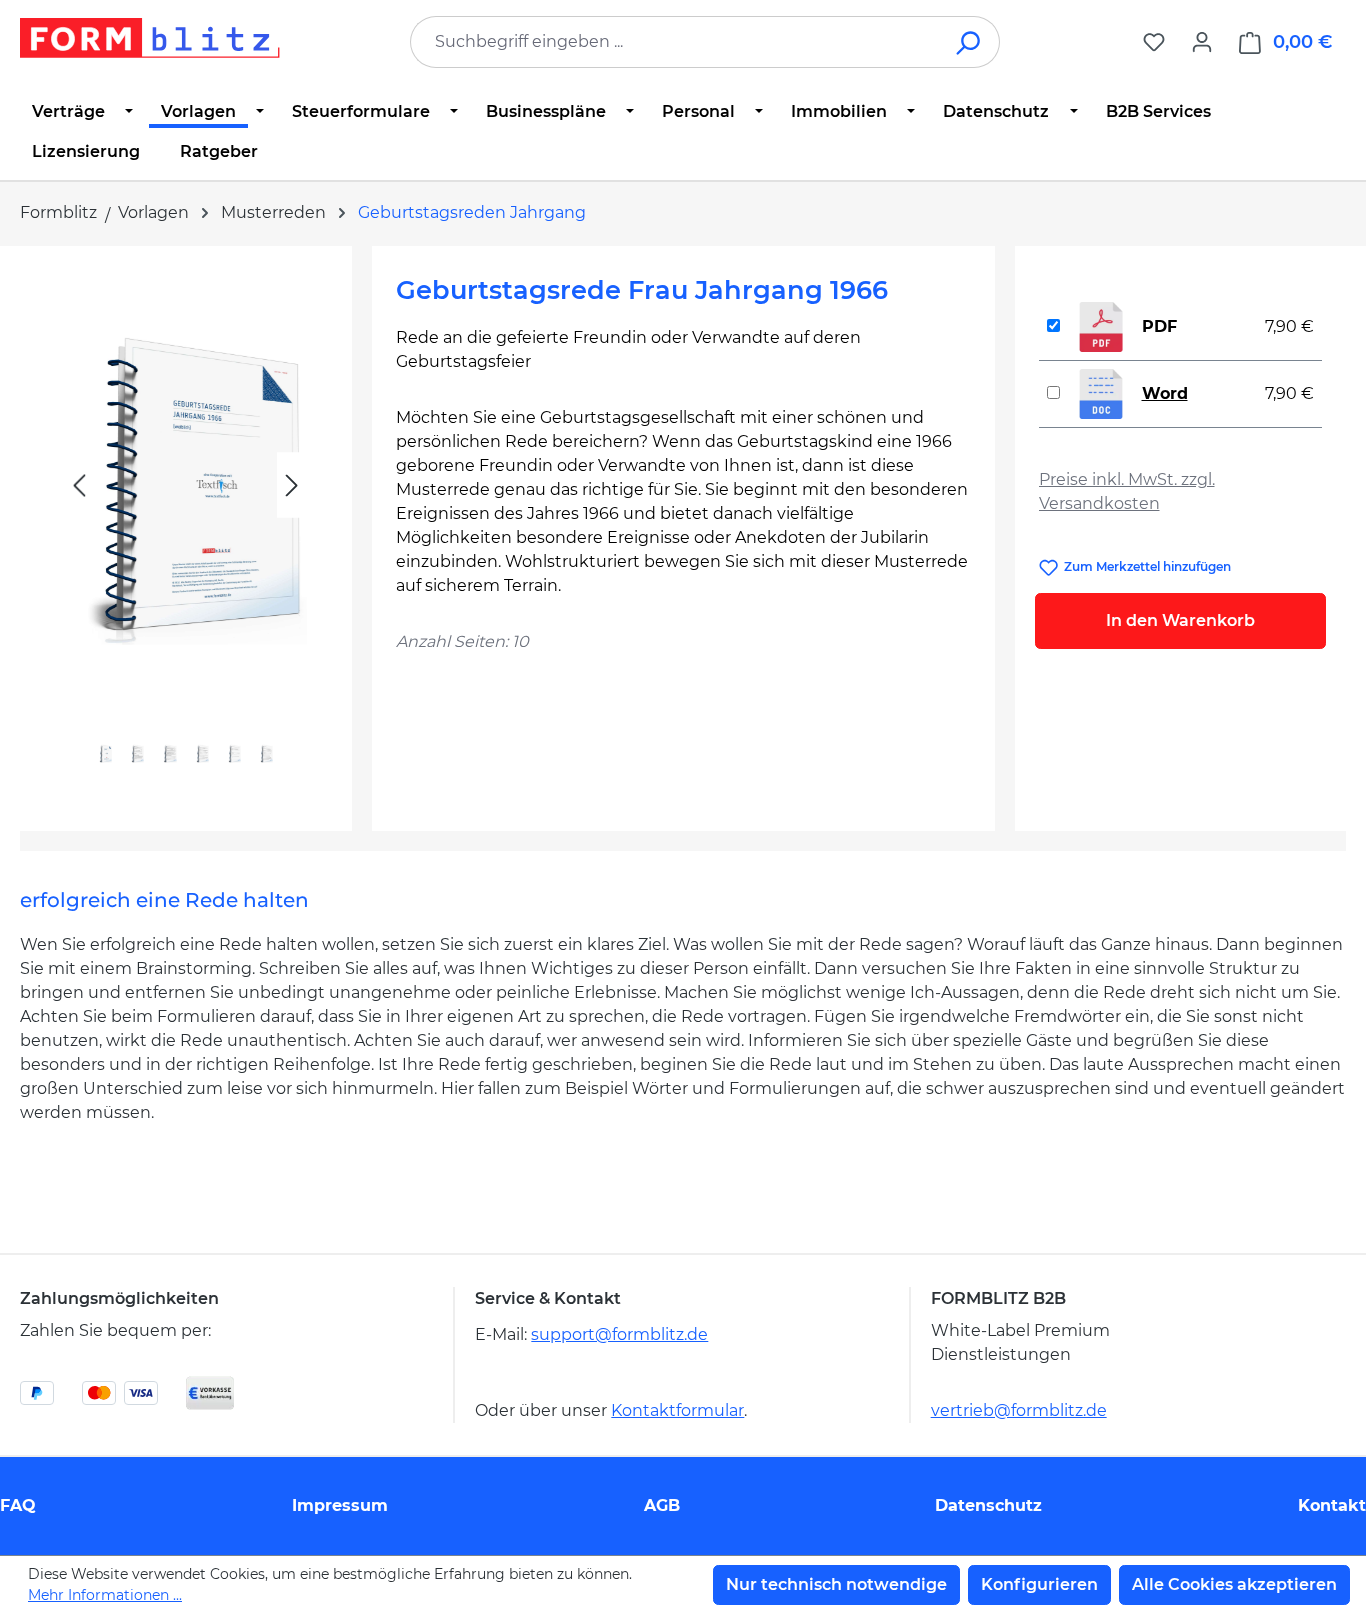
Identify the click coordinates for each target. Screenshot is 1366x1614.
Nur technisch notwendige (836, 1584)
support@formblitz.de (619, 1334)
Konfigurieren (1039, 1584)
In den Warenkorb (1180, 620)
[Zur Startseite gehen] (150, 38)
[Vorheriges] (79, 485)
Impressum (340, 1505)
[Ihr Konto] (1202, 42)
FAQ (18, 1505)
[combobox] (675, 42)
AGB (662, 1505)
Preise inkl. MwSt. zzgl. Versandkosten (1127, 491)
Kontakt (1332, 1505)
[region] (186, 530)
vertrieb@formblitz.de (1019, 1410)
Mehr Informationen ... (105, 1595)
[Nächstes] (292, 485)
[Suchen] (969, 42)
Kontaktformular (677, 1410)
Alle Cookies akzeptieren (1234, 1584)
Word (1165, 393)
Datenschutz (988, 1505)
